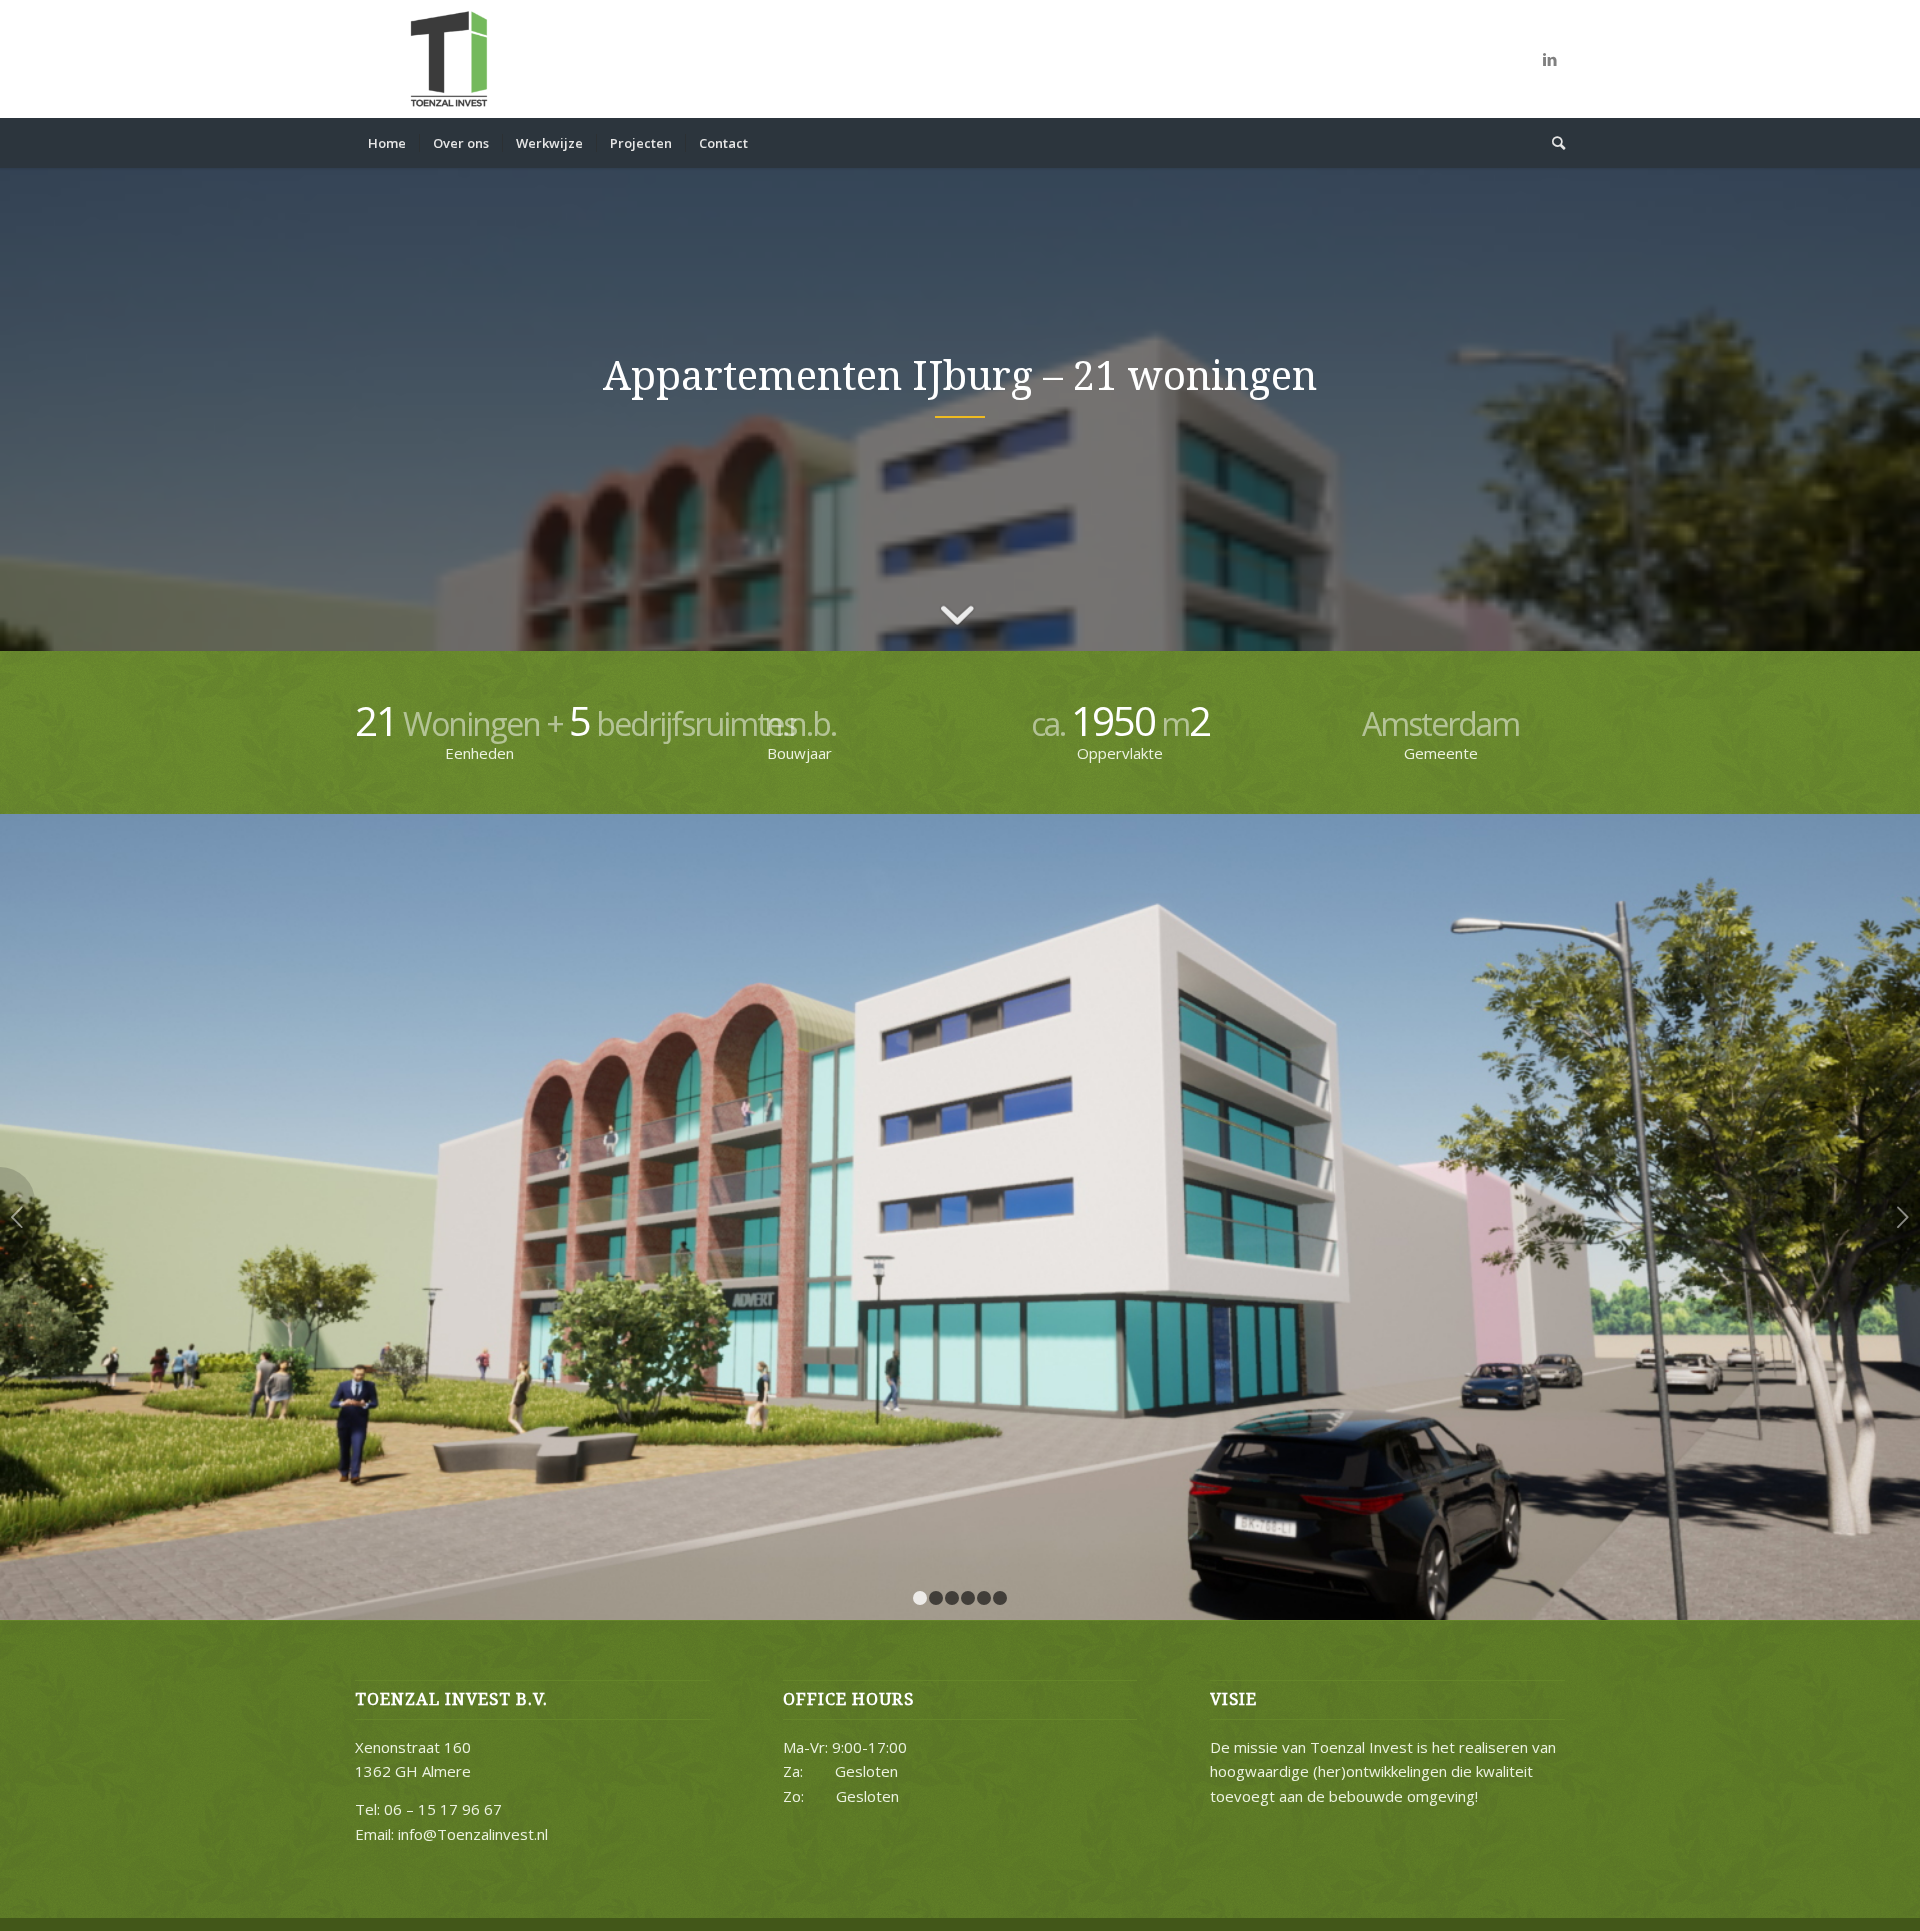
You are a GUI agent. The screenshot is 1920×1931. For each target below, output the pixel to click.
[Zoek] (1552, 143)
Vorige (17, 1217)
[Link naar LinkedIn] (1550, 59)
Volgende (1902, 1217)
